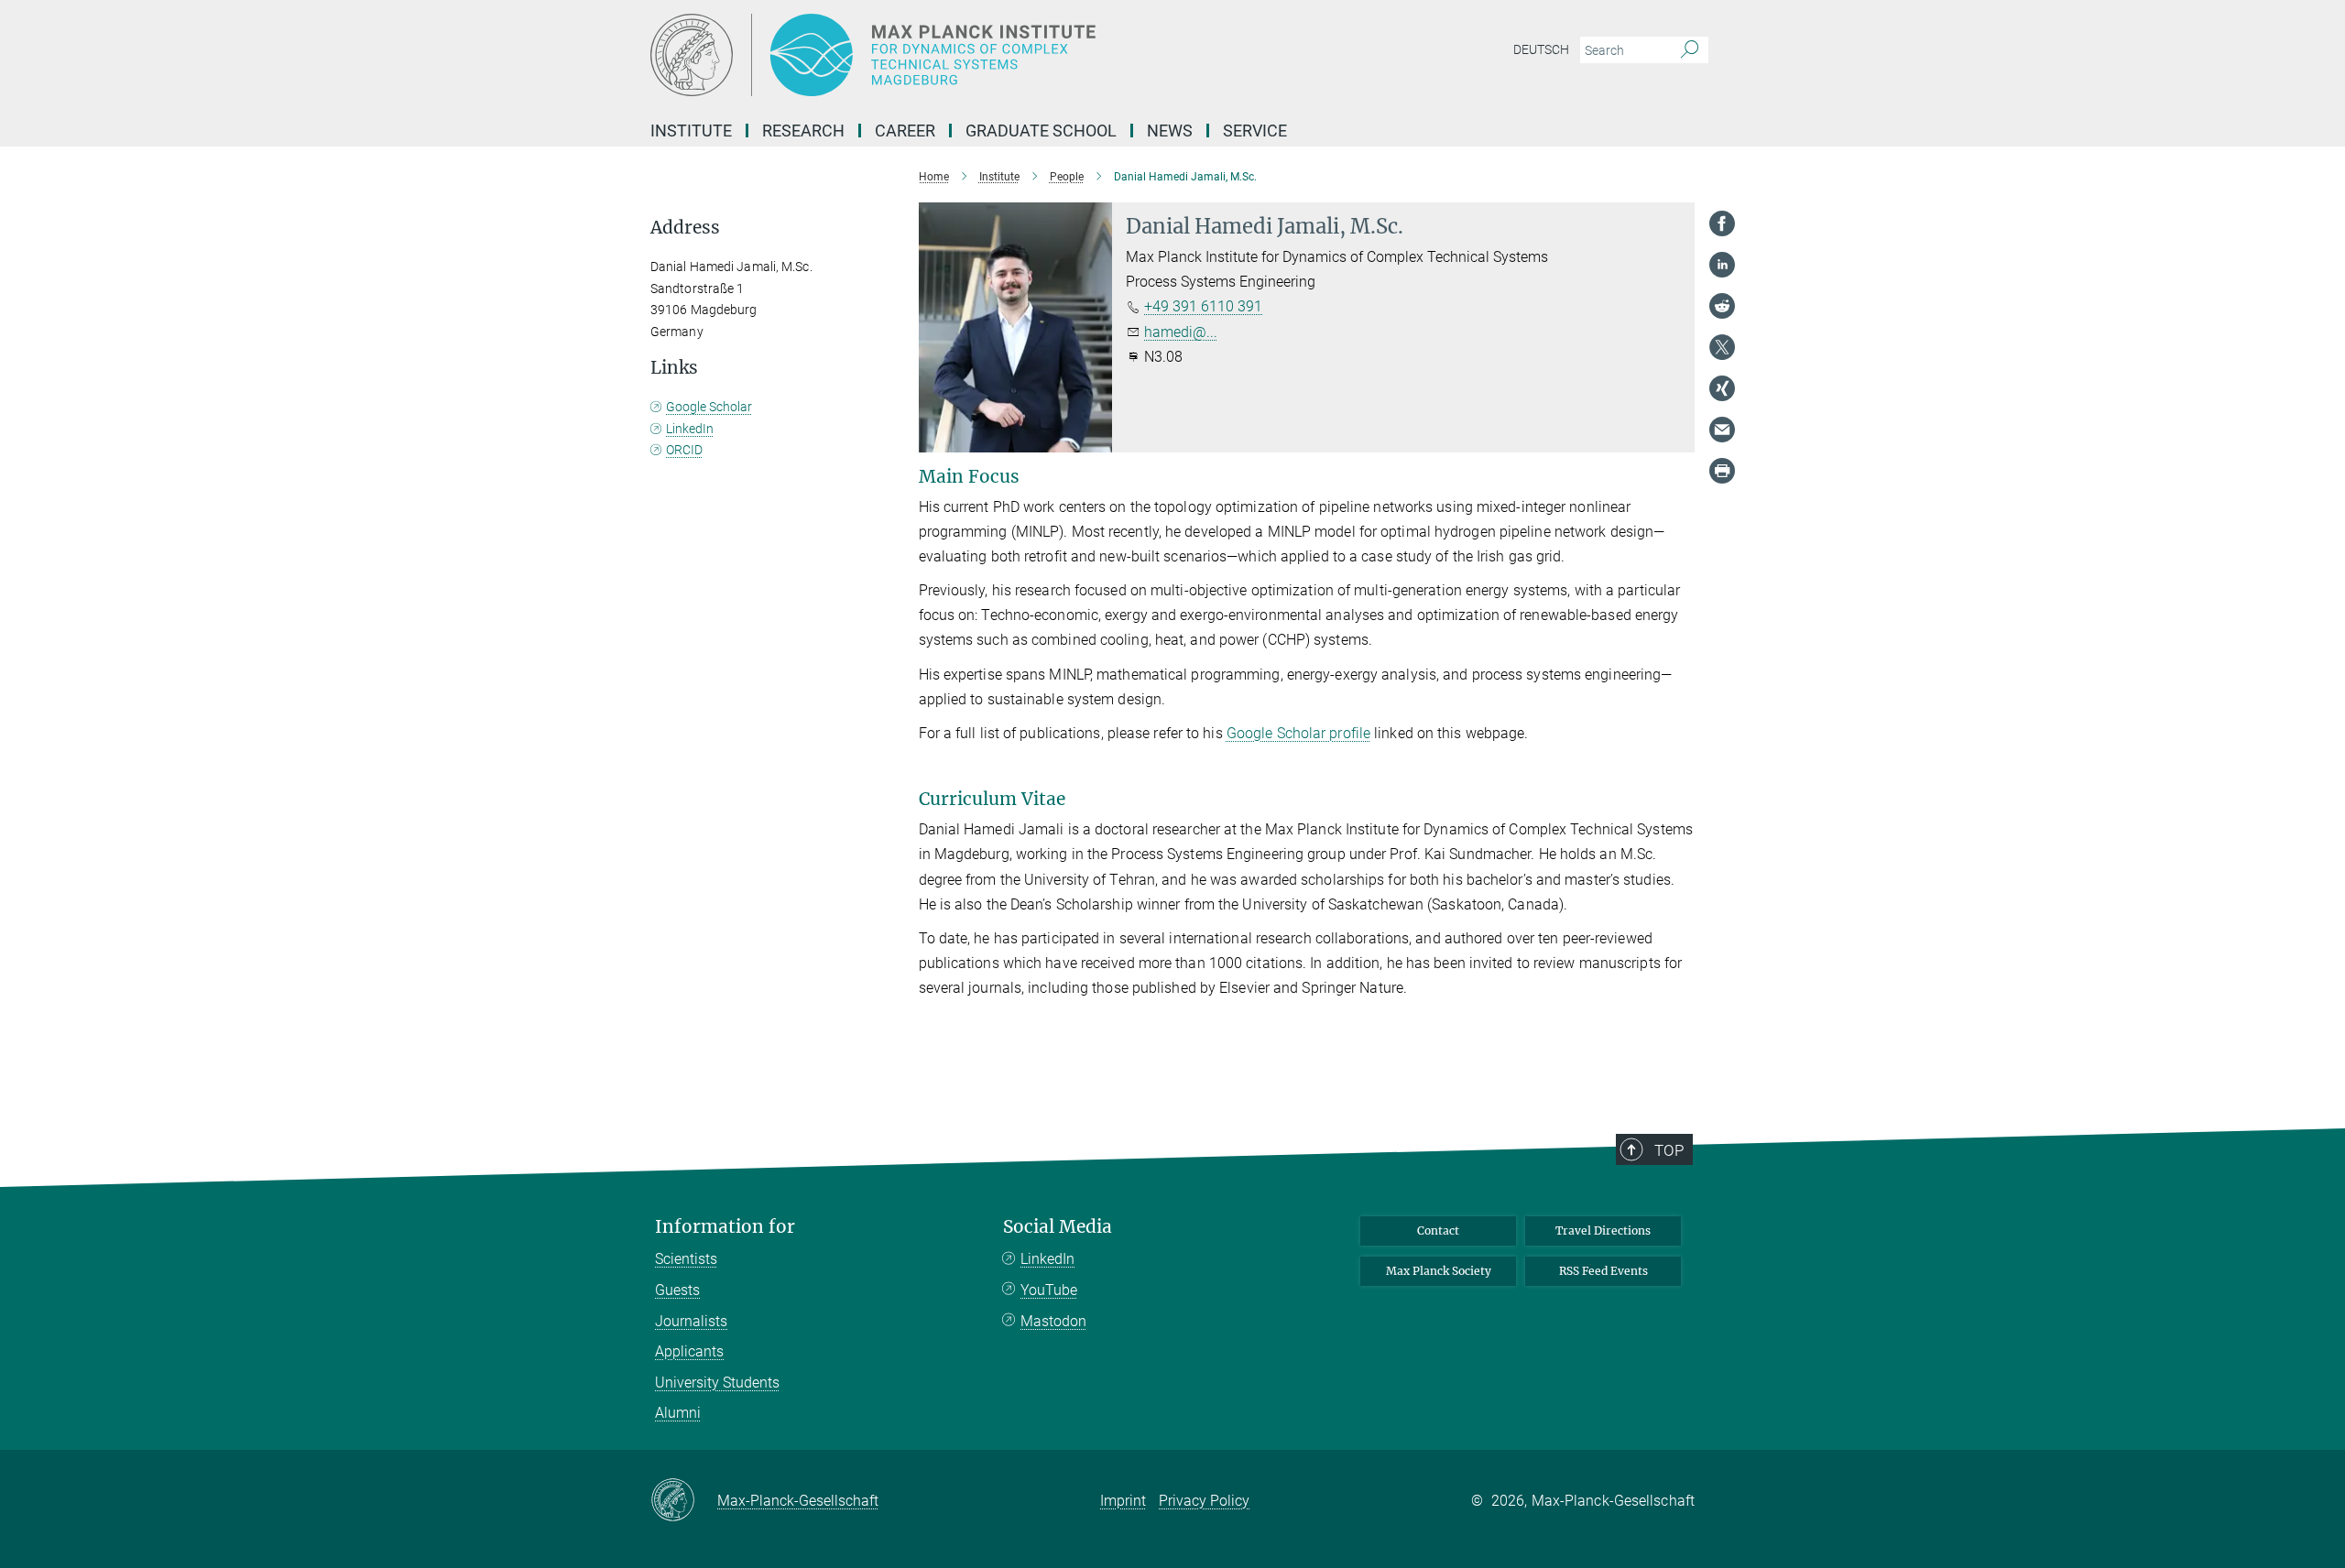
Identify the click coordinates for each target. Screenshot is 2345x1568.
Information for (725, 1227)
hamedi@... (1181, 332)
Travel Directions (1603, 1230)
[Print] (1722, 471)
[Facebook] (1722, 223)
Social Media (1058, 1227)
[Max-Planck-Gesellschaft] (684, 1501)
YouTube (1049, 1290)
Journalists (691, 1321)
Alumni (678, 1413)
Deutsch (1541, 49)
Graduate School (1041, 131)
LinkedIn (690, 429)
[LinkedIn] (1722, 265)
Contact (1438, 1230)
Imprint (1123, 1501)
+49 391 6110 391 (1203, 306)
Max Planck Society (1439, 1271)
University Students (717, 1383)
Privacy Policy (1204, 1501)
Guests (677, 1290)
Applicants (689, 1351)
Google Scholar (709, 407)
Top (1669, 1150)
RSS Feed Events (1603, 1271)
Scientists (686, 1259)
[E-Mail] (1722, 430)
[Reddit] (1722, 306)
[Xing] (1722, 388)
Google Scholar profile (1298, 733)
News (1170, 131)
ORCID (684, 450)
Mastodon (1053, 1321)
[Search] (1690, 50)
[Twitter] (1722, 347)
